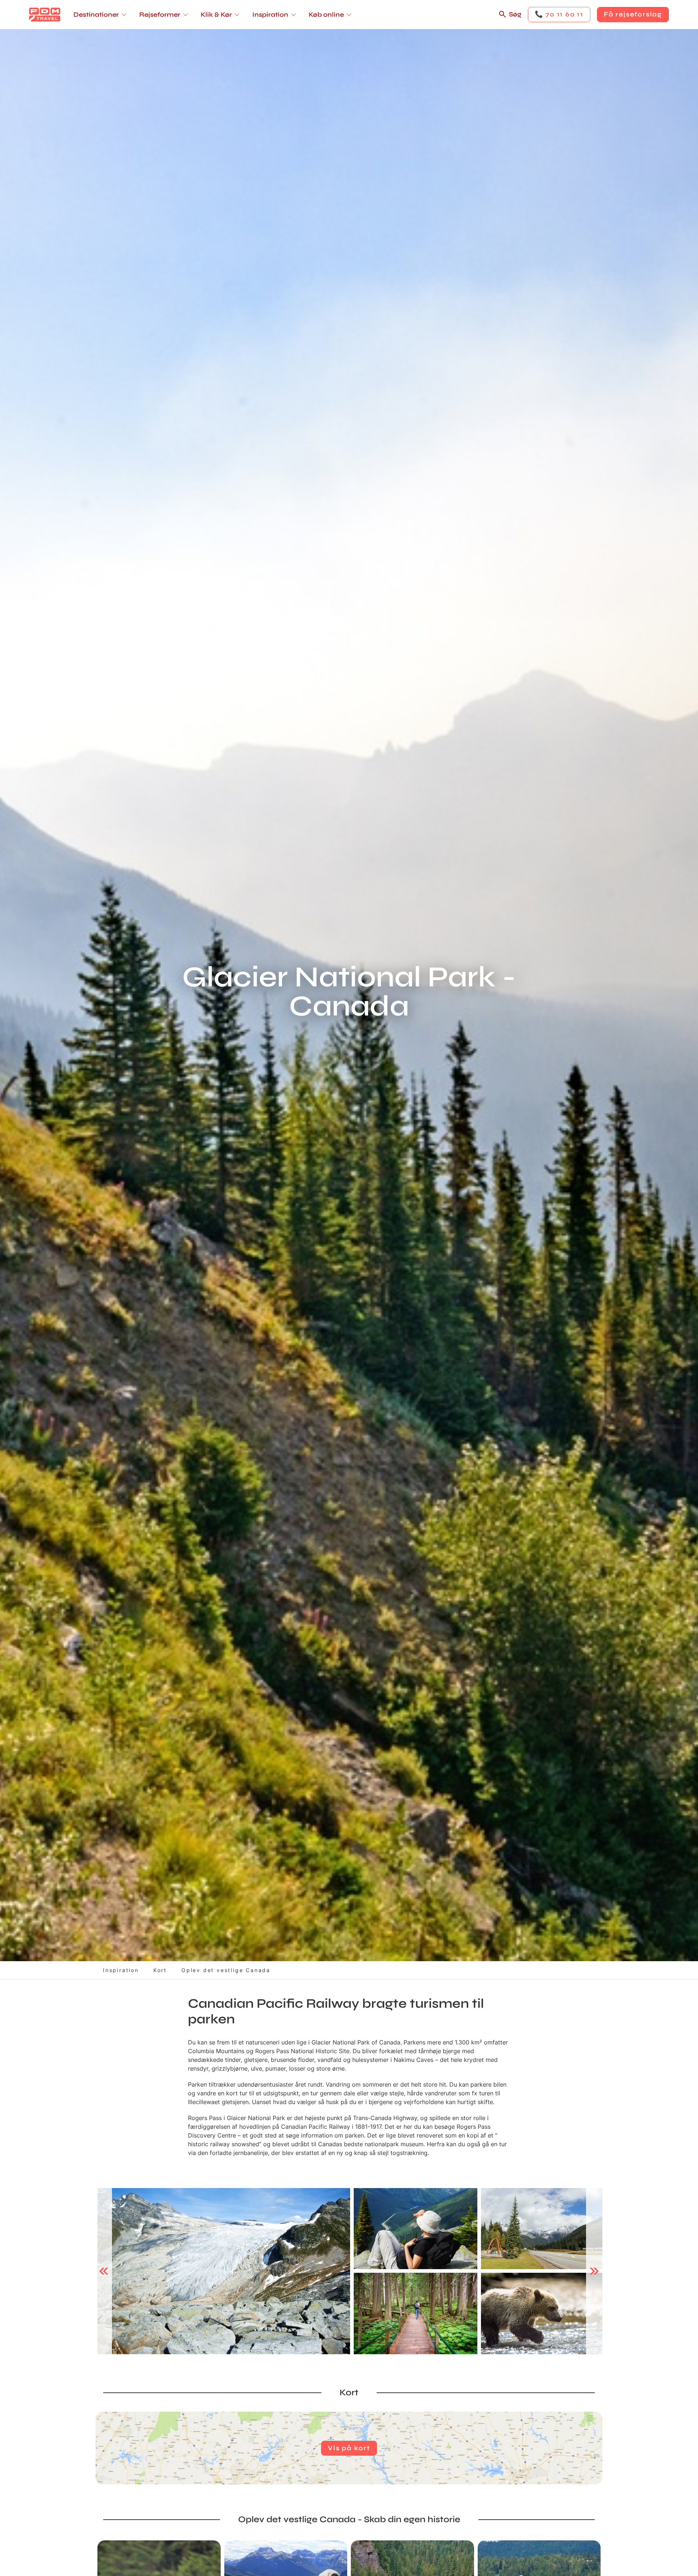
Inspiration (121, 1970)
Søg (515, 14)
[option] (224, 2271)
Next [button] (594, 2271)
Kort (160, 1970)
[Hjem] (45, 15)
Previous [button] (104, 2271)
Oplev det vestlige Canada (226, 1970)
